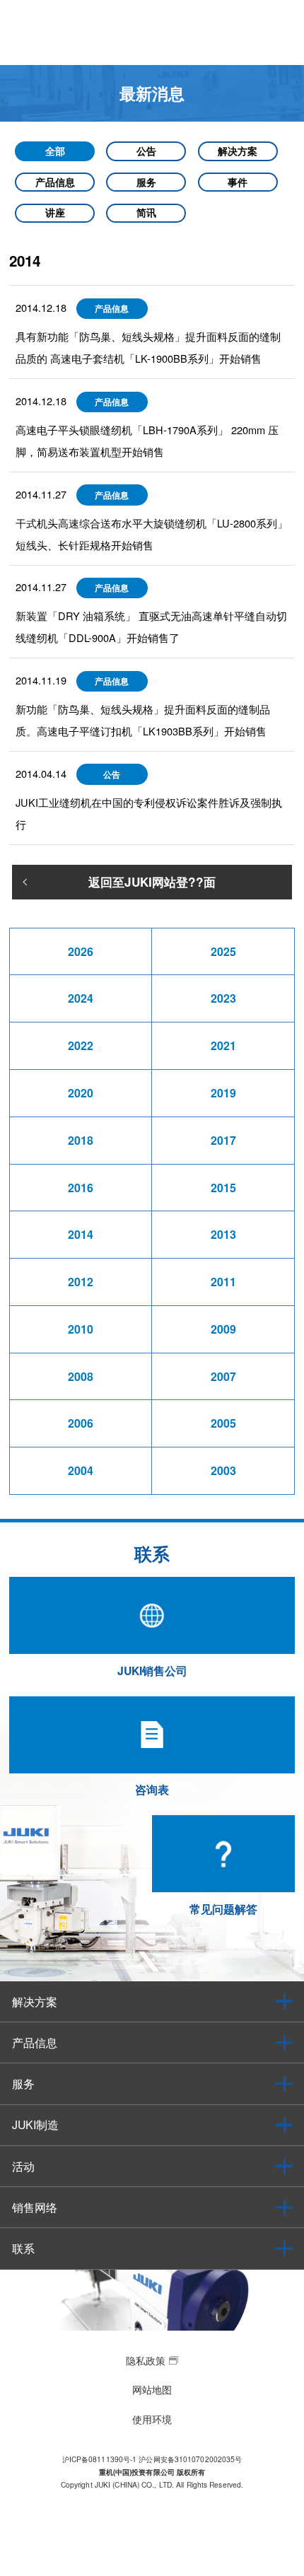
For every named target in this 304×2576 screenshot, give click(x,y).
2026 (81, 951)
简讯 (146, 212)
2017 (223, 1140)
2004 (81, 1470)
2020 (81, 1093)
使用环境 (152, 2419)
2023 (223, 998)
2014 (81, 1234)
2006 (81, 1423)
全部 (55, 151)
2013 (223, 1234)
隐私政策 (146, 2360)
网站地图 (152, 2389)
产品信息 (55, 182)
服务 (146, 182)
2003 (223, 1470)
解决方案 (238, 151)
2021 (223, 1045)
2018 (81, 1140)
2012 (81, 1282)
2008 (81, 1376)
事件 (238, 182)
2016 (81, 1188)
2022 (81, 1045)
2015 (223, 1188)
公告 (146, 151)
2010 (81, 1329)
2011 (223, 1282)
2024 (81, 998)
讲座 (55, 212)
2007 (223, 1376)
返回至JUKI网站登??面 (152, 882)
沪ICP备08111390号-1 (100, 2459)
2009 (223, 1329)
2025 (223, 951)
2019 (223, 1093)
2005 (223, 1423)
